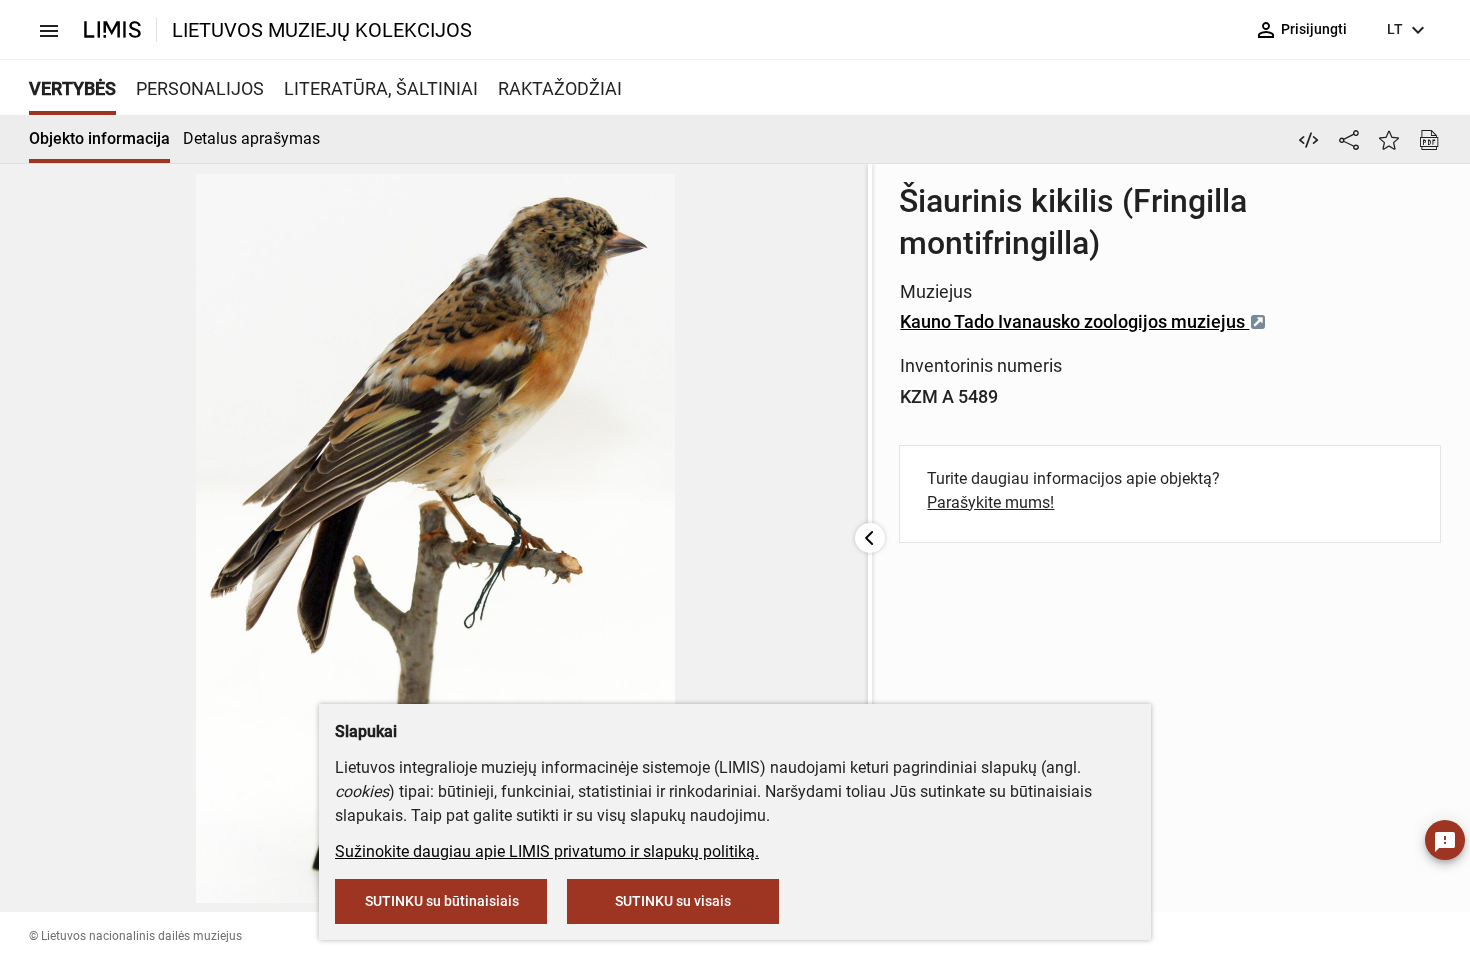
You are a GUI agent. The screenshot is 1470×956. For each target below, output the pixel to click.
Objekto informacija (99, 138)
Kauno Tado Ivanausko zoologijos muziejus (1074, 321)
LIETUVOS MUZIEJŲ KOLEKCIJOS (322, 30)
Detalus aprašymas (251, 138)
